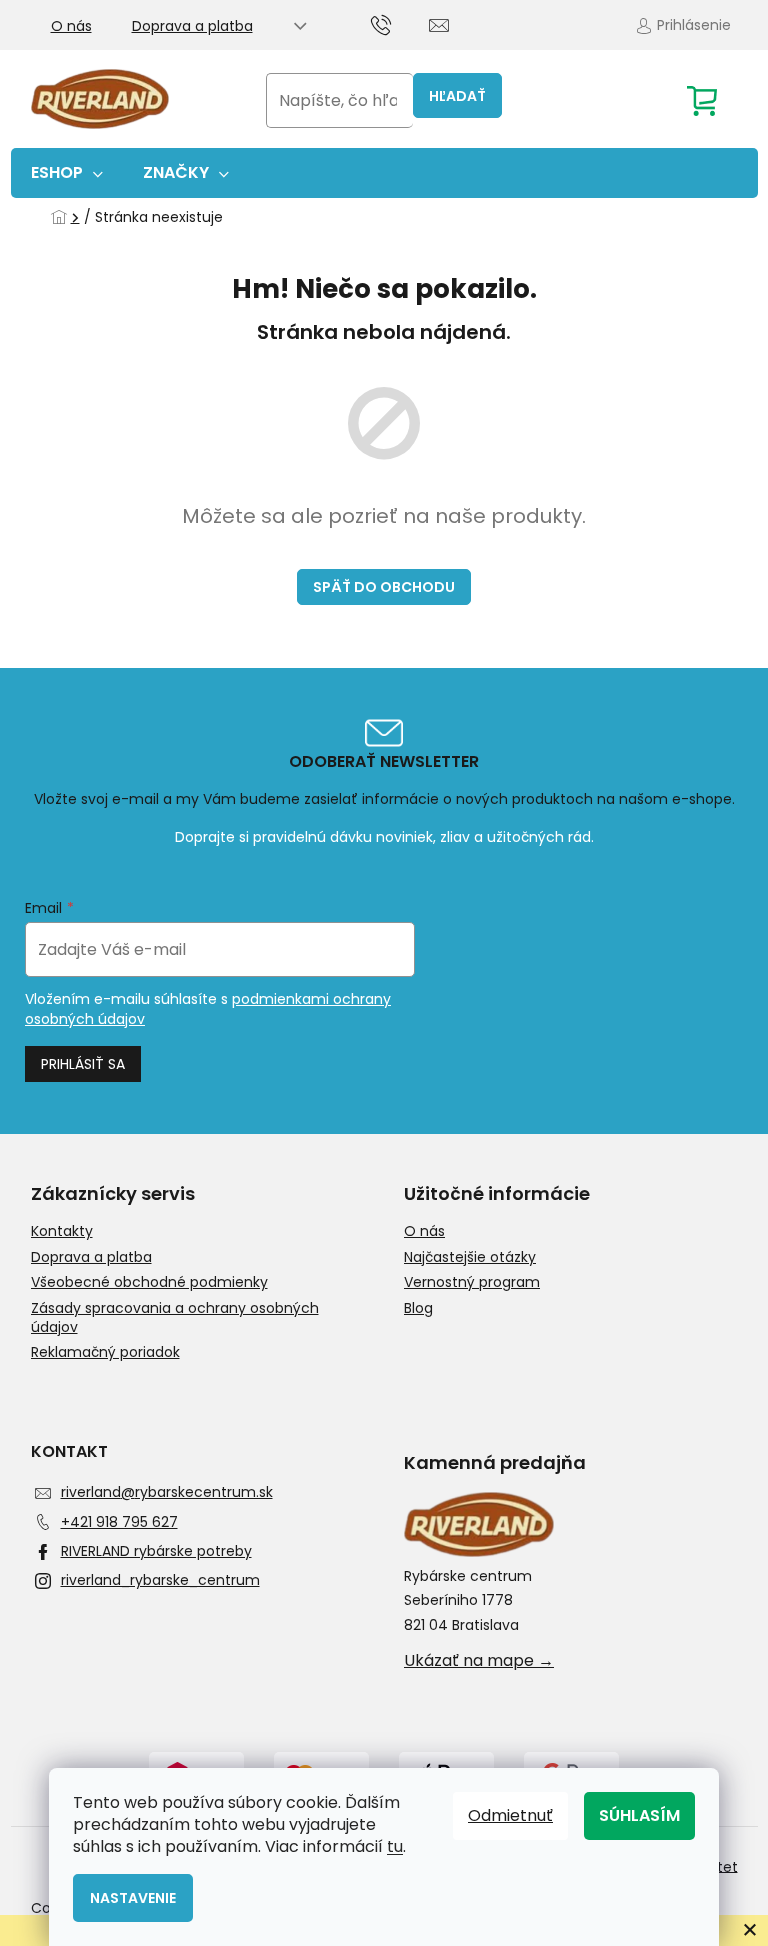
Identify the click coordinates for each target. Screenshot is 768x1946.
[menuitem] (67, 173)
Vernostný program (472, 1282)
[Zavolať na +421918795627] (400, 24)
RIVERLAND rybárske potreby (156, 1551)
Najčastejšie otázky (470, 1257)
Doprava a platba (192, 26)
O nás (71, 26)
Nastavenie (133, 1898)
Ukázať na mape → (479, 1661)
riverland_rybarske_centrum (160, 1580)
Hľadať (457, 96)
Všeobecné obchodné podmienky (149, 1282)
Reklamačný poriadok (105, 1352)
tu (395, 1846)
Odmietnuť (510, 1815)
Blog (418, 1308)
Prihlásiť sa (83, 1064)
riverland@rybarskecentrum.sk (167, 1492)
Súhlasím (639, 1815)
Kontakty (62, 1231)
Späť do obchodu (384, 587)
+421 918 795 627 (119, 1522)
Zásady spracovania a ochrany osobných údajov (175, 1318)
